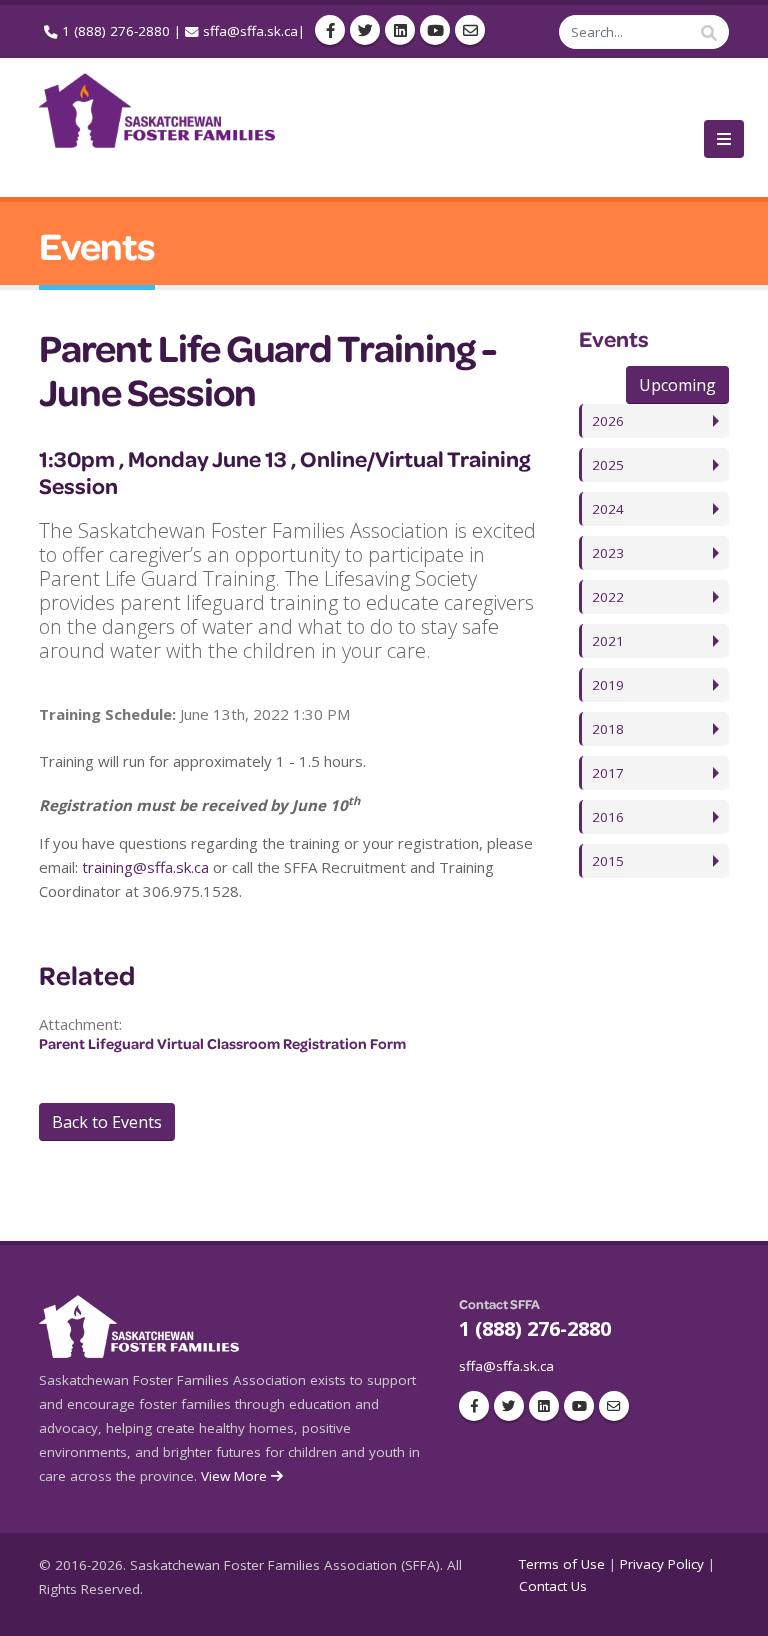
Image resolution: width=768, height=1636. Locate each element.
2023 (608, 553)
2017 (608, 773)
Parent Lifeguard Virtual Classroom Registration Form (222, 1043)
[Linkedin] (400, 30)
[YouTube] (435, 30)
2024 (608, 509)
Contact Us (553, 1586)
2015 (608, 861)
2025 (608, 465)
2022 (608, 597)
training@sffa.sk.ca (145, 867)
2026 (608, 421)
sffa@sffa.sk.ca (250, 31)
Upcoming (677, 385)
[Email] (470, 30)
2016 (608, 817)
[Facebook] (330, 30)
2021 (608, 641)
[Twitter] (365, 30)
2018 (608, 729)
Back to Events (107, 1122)
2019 (608, 685)
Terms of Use (562, 1564)
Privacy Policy (662, 1564)
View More (236, 1476)
